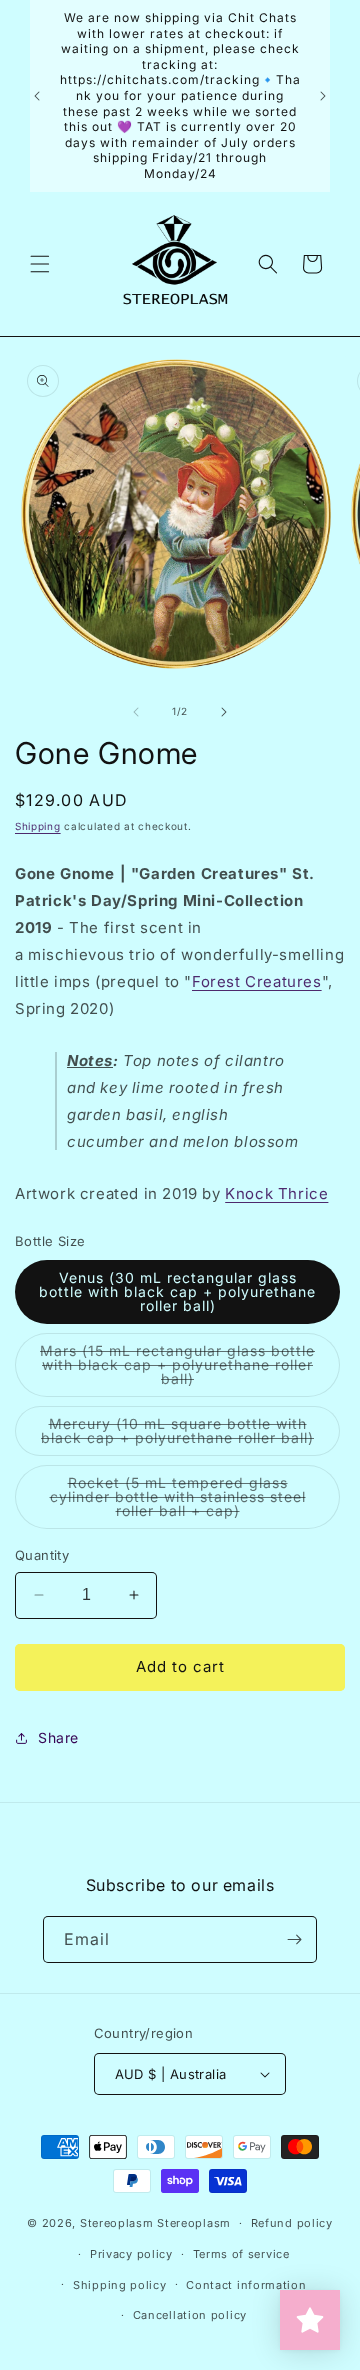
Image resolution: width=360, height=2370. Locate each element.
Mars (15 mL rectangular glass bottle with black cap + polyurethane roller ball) (177, 1369)
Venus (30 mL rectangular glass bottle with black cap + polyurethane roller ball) (177, 1291)
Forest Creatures (257, 981)
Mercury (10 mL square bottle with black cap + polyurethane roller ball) (190, 1435)
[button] (40, 264)
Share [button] (58, 1737)
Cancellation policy (190, 2315)
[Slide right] (224, 712)
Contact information (246, 2285)
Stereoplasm (117, 2223)
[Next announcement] (323, 96)
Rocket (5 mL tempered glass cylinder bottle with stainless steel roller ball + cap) (187, 1501)
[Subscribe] (294, 1939)
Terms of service (241, 2254)
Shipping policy (120, 2285)
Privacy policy (131, 2254)
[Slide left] (136, 712)
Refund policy (292, 2223)
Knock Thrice (276, 1193)
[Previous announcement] (37, 96)
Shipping (38, 826)
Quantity (42, 1555)
